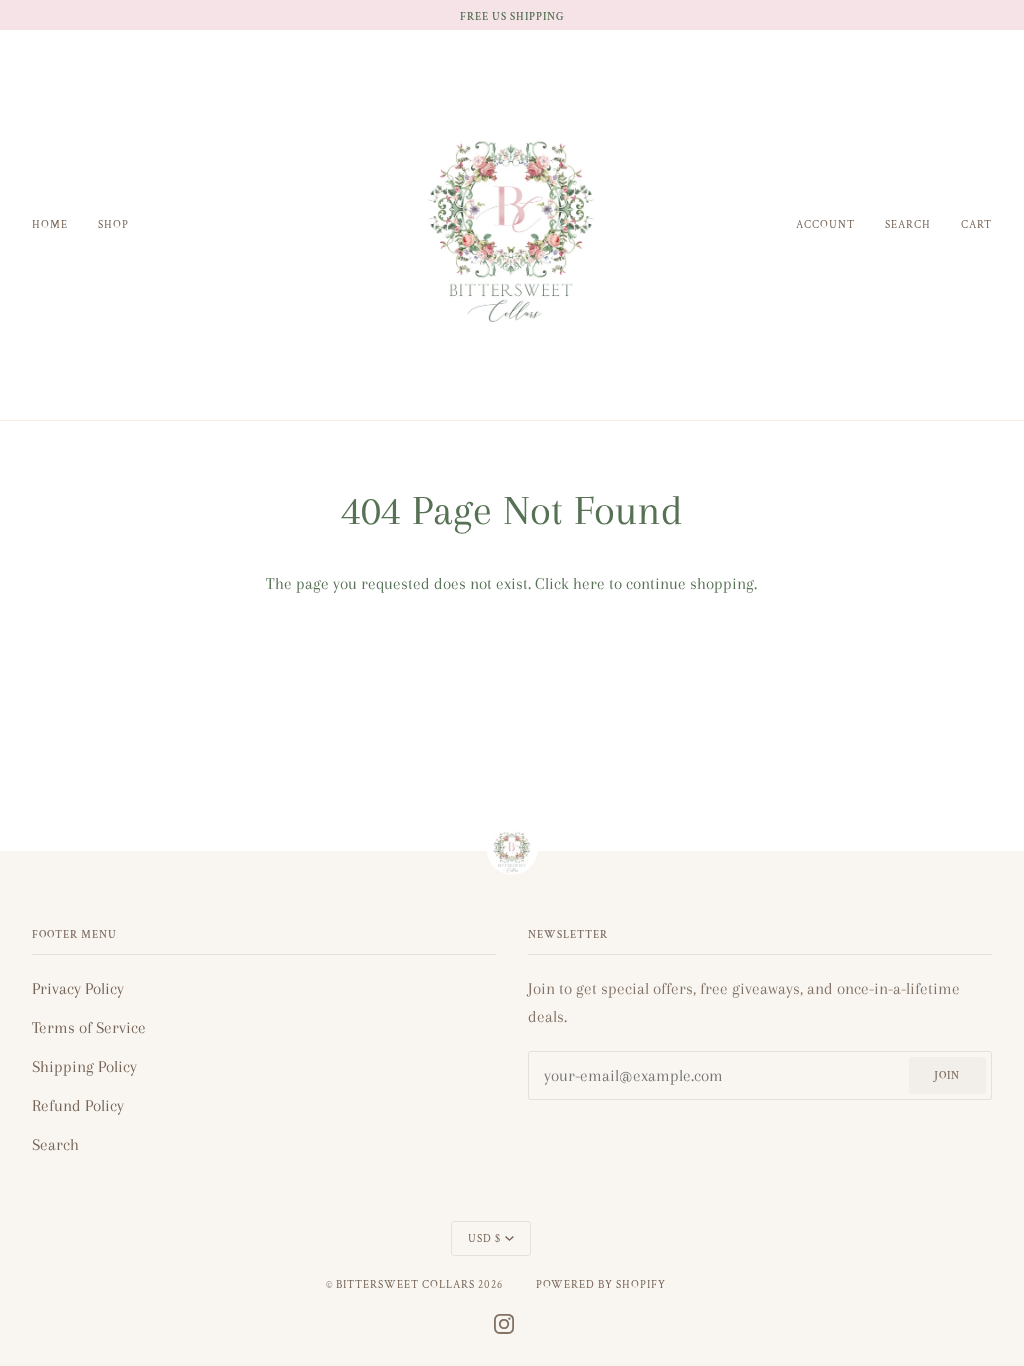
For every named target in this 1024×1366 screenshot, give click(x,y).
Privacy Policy (78, 988)
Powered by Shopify (601, 1284)
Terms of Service (89, 1027)
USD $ (484, 1238)
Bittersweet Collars (405, 1284)
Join (947, 1075)
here (589, 583)
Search (55, 1144)
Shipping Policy (84, 1066)
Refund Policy (78, 1105)
